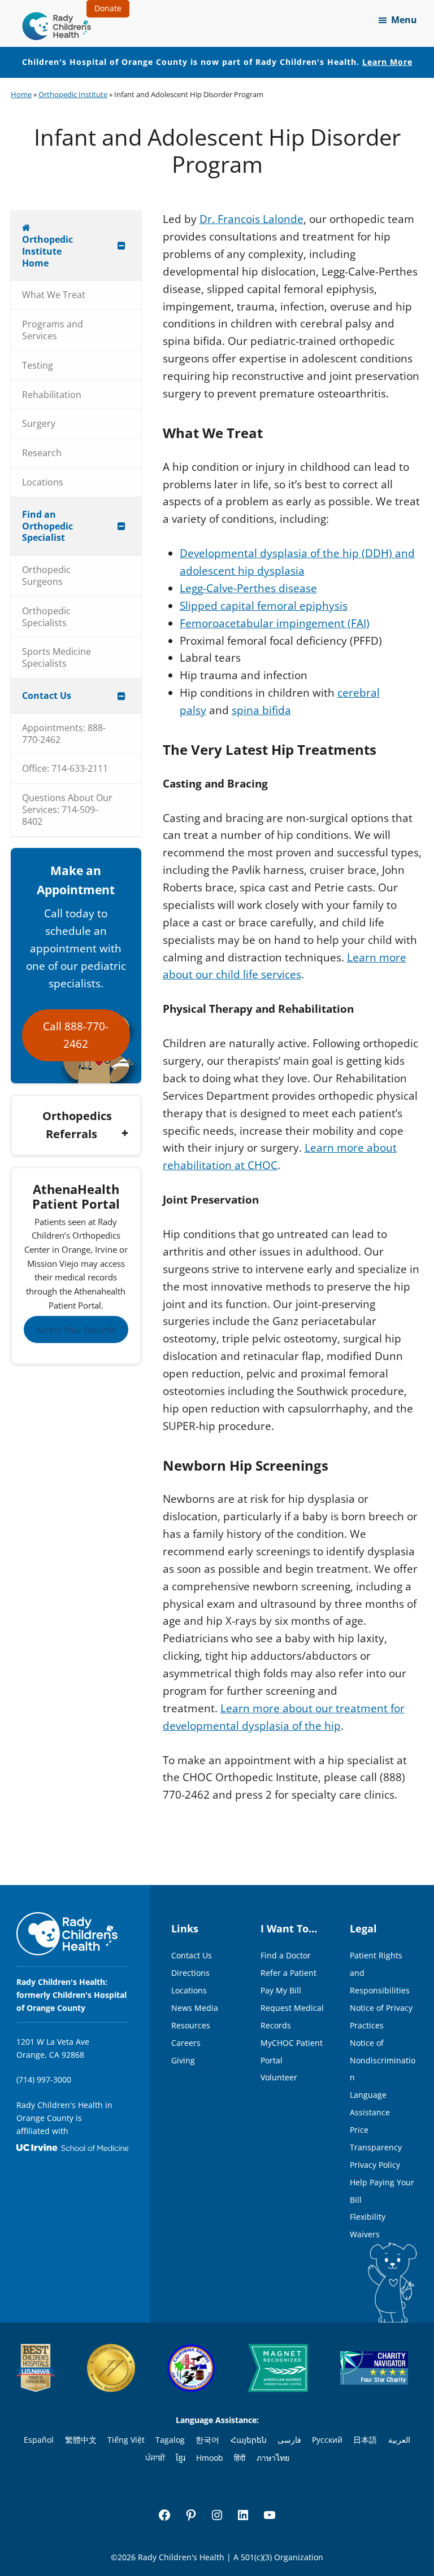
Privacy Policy (375, 2165)
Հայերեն (249, 2440)
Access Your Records (76, 1329)
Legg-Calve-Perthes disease (248, 588)
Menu (404, 20)
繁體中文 (81, 2440)
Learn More (387, 62)
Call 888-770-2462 (76, 1035)
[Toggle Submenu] (121, 245)
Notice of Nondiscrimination (383, 2060)
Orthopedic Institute (73, 94)
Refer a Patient (288, 1973)
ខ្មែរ (181, 2458)
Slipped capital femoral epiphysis (264, 606)
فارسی (289, 2440)
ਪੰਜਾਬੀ (155, 2458)
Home (21, 94)
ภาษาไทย (273, 2458)
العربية (399, 2440)
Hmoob (210, 2458)
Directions (190, 1973)
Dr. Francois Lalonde (251, 219)
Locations (189, 1990)
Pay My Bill (281, 1990)
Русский (327, 2440)
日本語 (365, 2440)
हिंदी (240, 2458)
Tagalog (170, 2440)
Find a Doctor (286, 1955)
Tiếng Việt (126, 2440)
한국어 (207, 2440)
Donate (108, 8)
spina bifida (261, 710)
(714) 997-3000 (44, 2079)
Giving (183, 2060)
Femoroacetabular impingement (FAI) (275, 623)
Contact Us (192, 1955)
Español (39, 2440)
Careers (186, 2043)
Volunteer (279, 2077)
